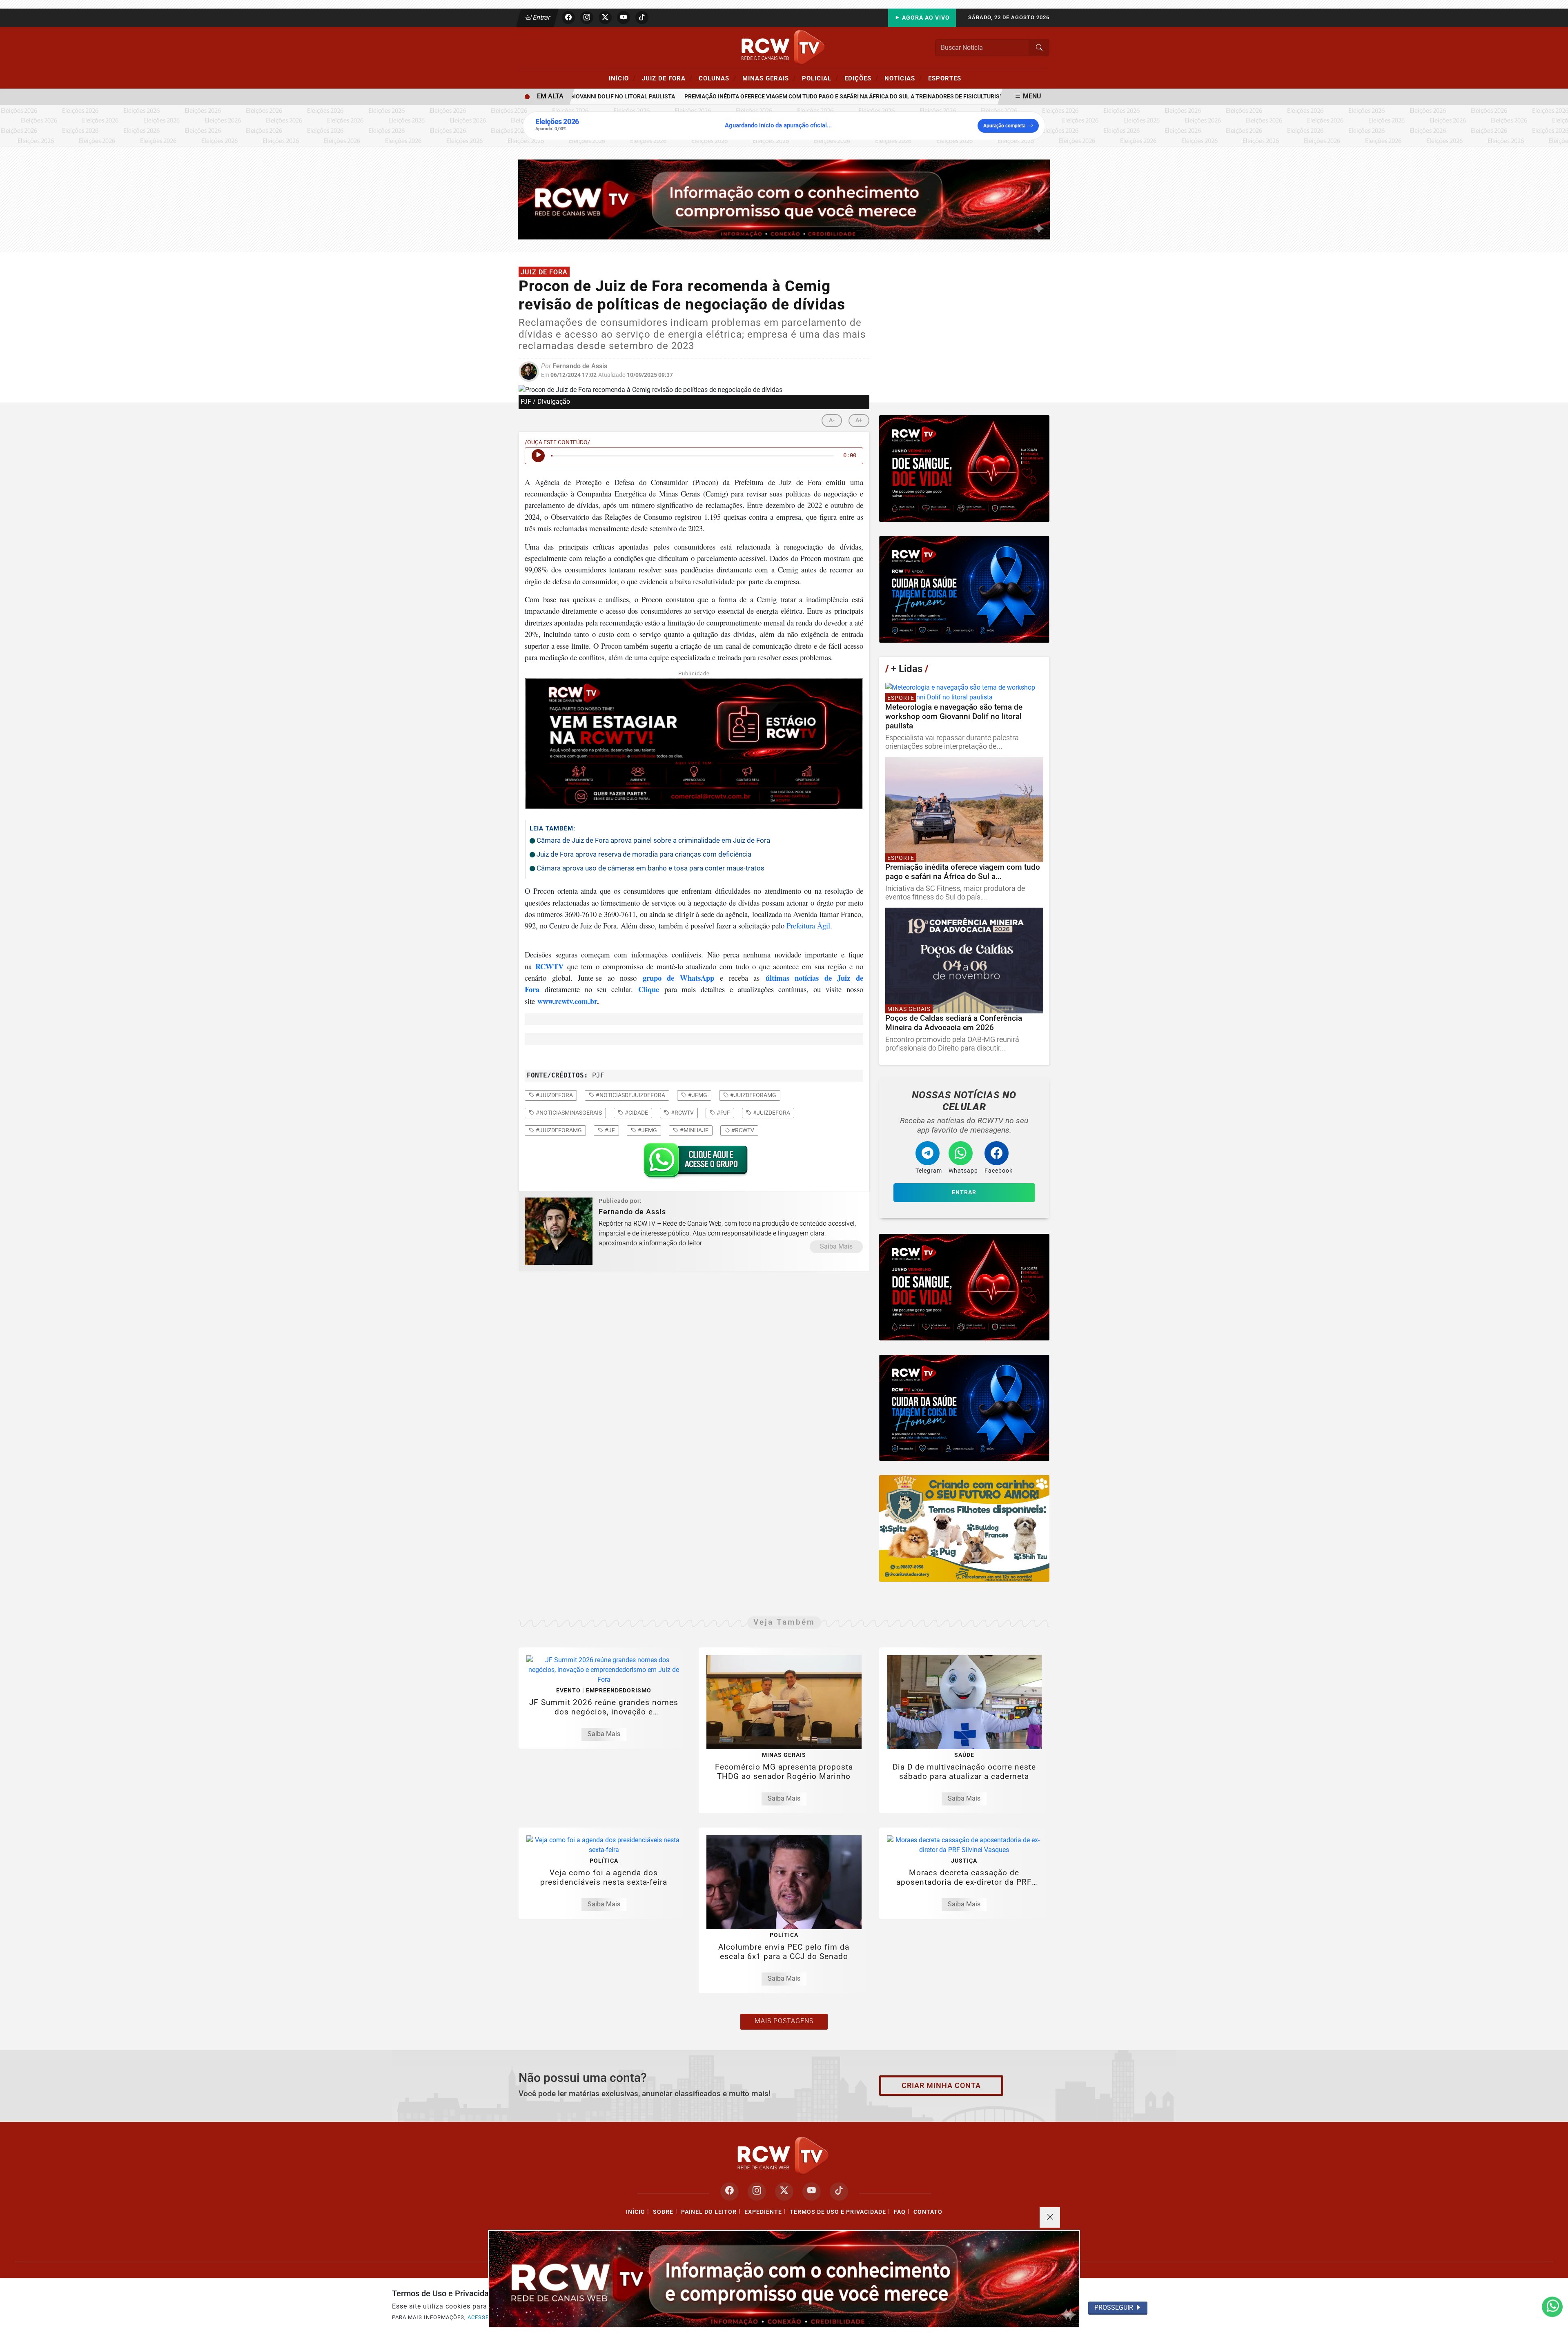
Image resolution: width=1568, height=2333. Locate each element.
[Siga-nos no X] (784, 2192)
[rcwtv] (784, 199)
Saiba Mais (836, 1246)
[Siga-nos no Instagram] (757, 2192)
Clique (649, 989)
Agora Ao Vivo (925, 18)
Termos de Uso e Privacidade (838, 2212)
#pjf (723, 1113)
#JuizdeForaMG (558, 1130)
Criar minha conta (941, 2086)
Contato (928, 2212)
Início (622, 78)
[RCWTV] (784, 47)
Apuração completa (1004, 126)
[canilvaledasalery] (964, 1528)
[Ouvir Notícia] (538, 456)
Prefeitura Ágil (808, 925)
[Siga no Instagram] (587, 18)
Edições (861, 78)
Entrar (541, 17)
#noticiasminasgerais (568, 1113)
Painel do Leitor (709, 2212)
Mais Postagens (784, 2021)
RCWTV (549, 966)
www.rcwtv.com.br (567, 1001)
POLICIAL (820, 78)
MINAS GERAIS (769, 78)
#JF (609, 1130)
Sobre (663, 2212)
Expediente (763, 2212)
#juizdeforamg (753, 1095)
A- (832, 420)
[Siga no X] (605, 18)
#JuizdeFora (771, 1113)
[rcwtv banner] (784, 2279)
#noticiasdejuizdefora (630, 1095)
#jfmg (697, 1095)
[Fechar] (1050, 2217)
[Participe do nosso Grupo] (694, 1163)
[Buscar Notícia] (1039, 48)
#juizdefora (554, 1095)
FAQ (900, 2212)
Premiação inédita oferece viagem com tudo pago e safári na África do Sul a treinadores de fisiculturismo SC (803, 97)
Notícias (903, 78)
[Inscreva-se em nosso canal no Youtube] (812, 2192)
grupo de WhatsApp (678, 978)
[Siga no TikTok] (642, 18)
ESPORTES (945, 78)
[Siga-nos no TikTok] (839, 2192)
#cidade (636, 1113)
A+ (859, 420)
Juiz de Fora (667, 78)
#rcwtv (682, 1113)
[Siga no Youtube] (624, 18)
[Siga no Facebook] (568, 18)
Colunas (717, 78)
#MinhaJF (694, 1130)
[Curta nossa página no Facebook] (729, 2192)
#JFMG (647, 1130)
